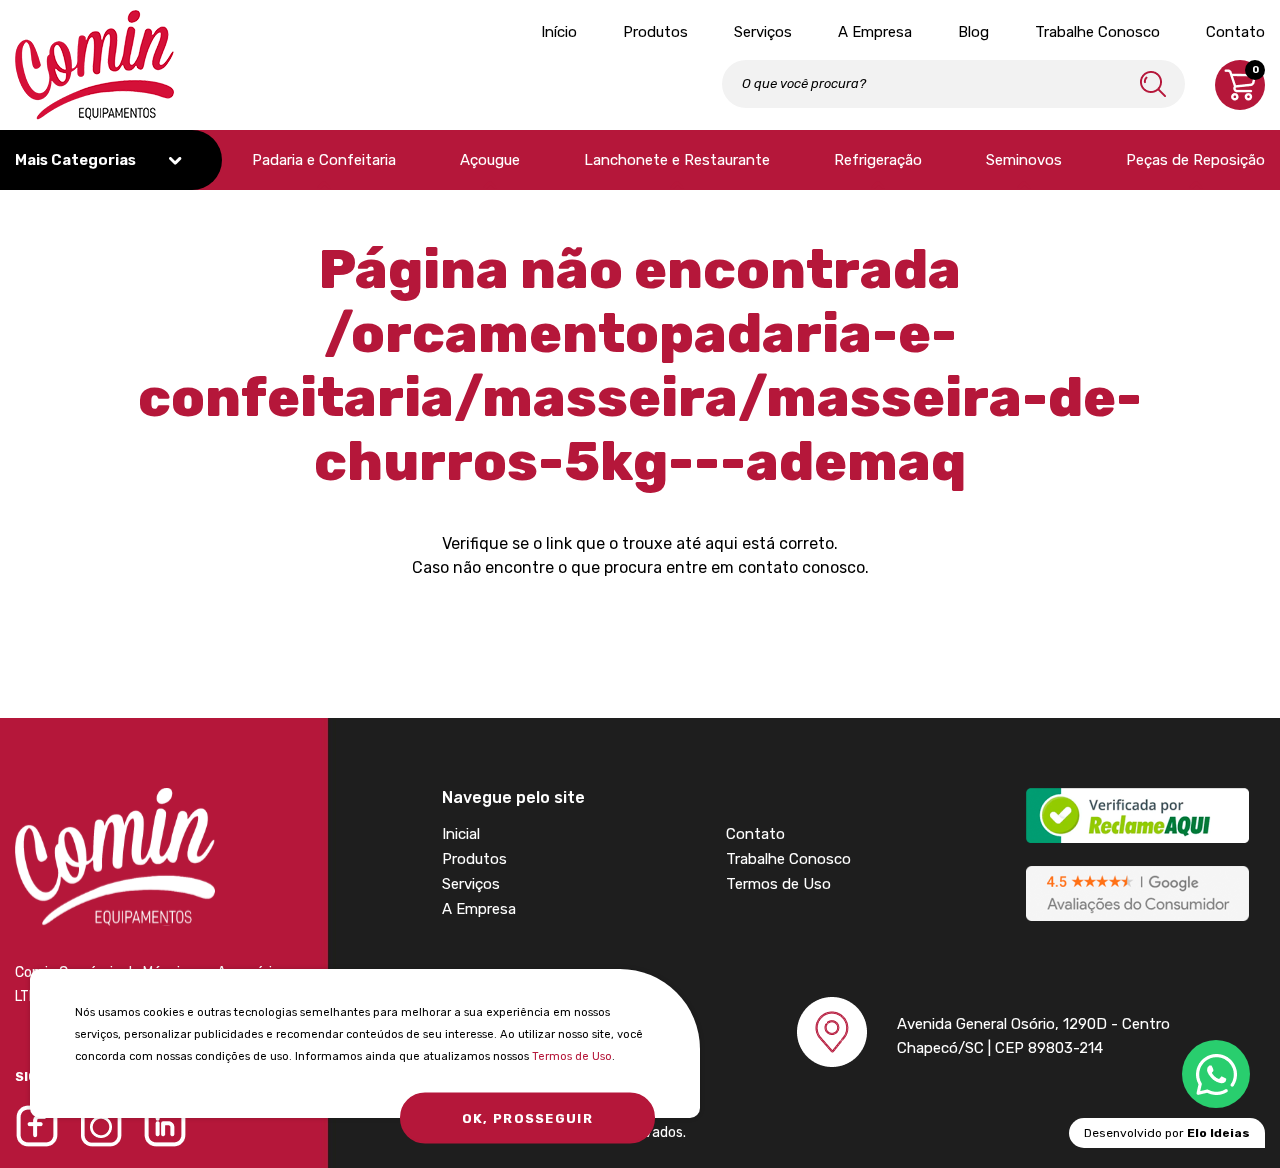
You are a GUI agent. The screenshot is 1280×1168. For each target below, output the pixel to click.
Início (559, 32)
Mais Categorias (77, 160)
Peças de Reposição (1195, 160)
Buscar (1152, 83)
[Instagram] (101, 1126)
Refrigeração (878, 160)
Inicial (461, 834)
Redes (1216, 1074)
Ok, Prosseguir (527, 1118)
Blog (973, 32)
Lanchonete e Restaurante (677, 160)
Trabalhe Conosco (1097, 32)
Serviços (763, 32)
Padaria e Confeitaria (324, 160)
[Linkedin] (165, 1126)
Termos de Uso (572, 1056)
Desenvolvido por (1167, 1133)
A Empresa (875, 32)
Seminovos (1024, 160)
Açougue (490, 160)
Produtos (655, 32)
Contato (1235, 32)
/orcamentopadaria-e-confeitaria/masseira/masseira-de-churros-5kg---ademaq (640, 398)
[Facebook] (37, 1126)
